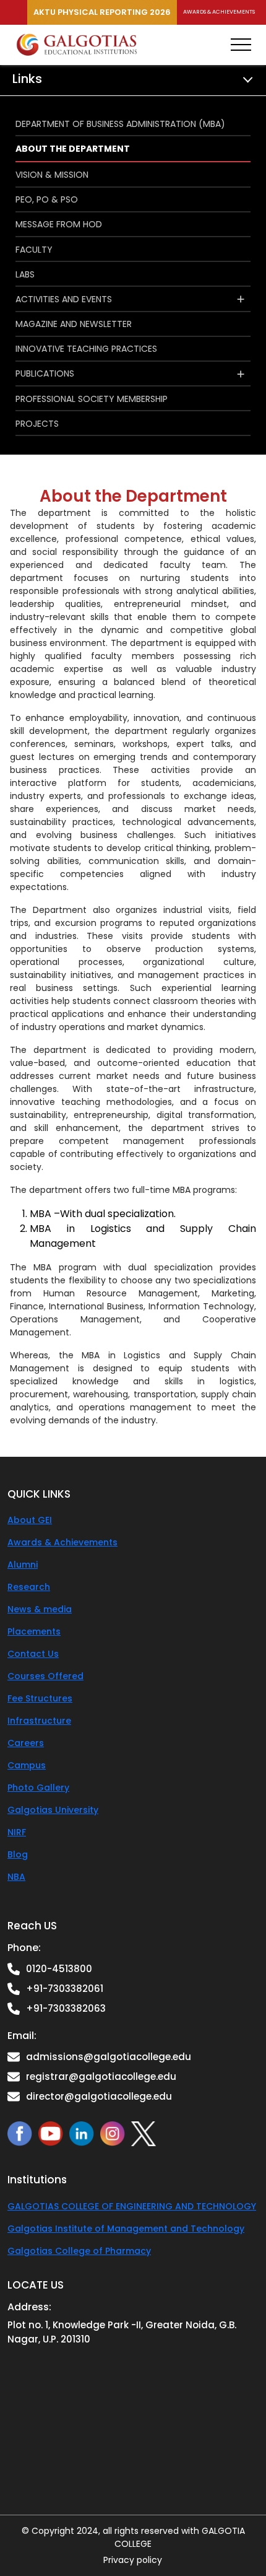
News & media (40, 1609)
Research (29, 1587)
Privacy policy (133, 2560)
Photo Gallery (38, 1788)
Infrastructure (39, 1721)
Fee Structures (40, 1698)
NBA (16, 1877)
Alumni (23, 1565)
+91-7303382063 (66, 2008)
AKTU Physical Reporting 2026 (102, 12)
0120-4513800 (59, 1969)
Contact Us (33, 1654)
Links (27, 79)
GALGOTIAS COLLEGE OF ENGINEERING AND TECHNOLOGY (132, 2206)
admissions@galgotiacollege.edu (109, 2057)
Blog (18, 1854)
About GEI (30, 1520)
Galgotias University (53, 1810)
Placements (34, 1631)
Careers (26, 1743)
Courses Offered (45, 1676)
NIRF (17, 1832)
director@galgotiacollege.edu (99, 2096)
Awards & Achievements (219, 12)
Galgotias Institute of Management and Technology (126, 2229)
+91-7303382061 (65, 1989)
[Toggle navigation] (241, 45)
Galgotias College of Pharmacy (79, 2251)
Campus (27, 1765)
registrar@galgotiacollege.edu (101, 2076)
